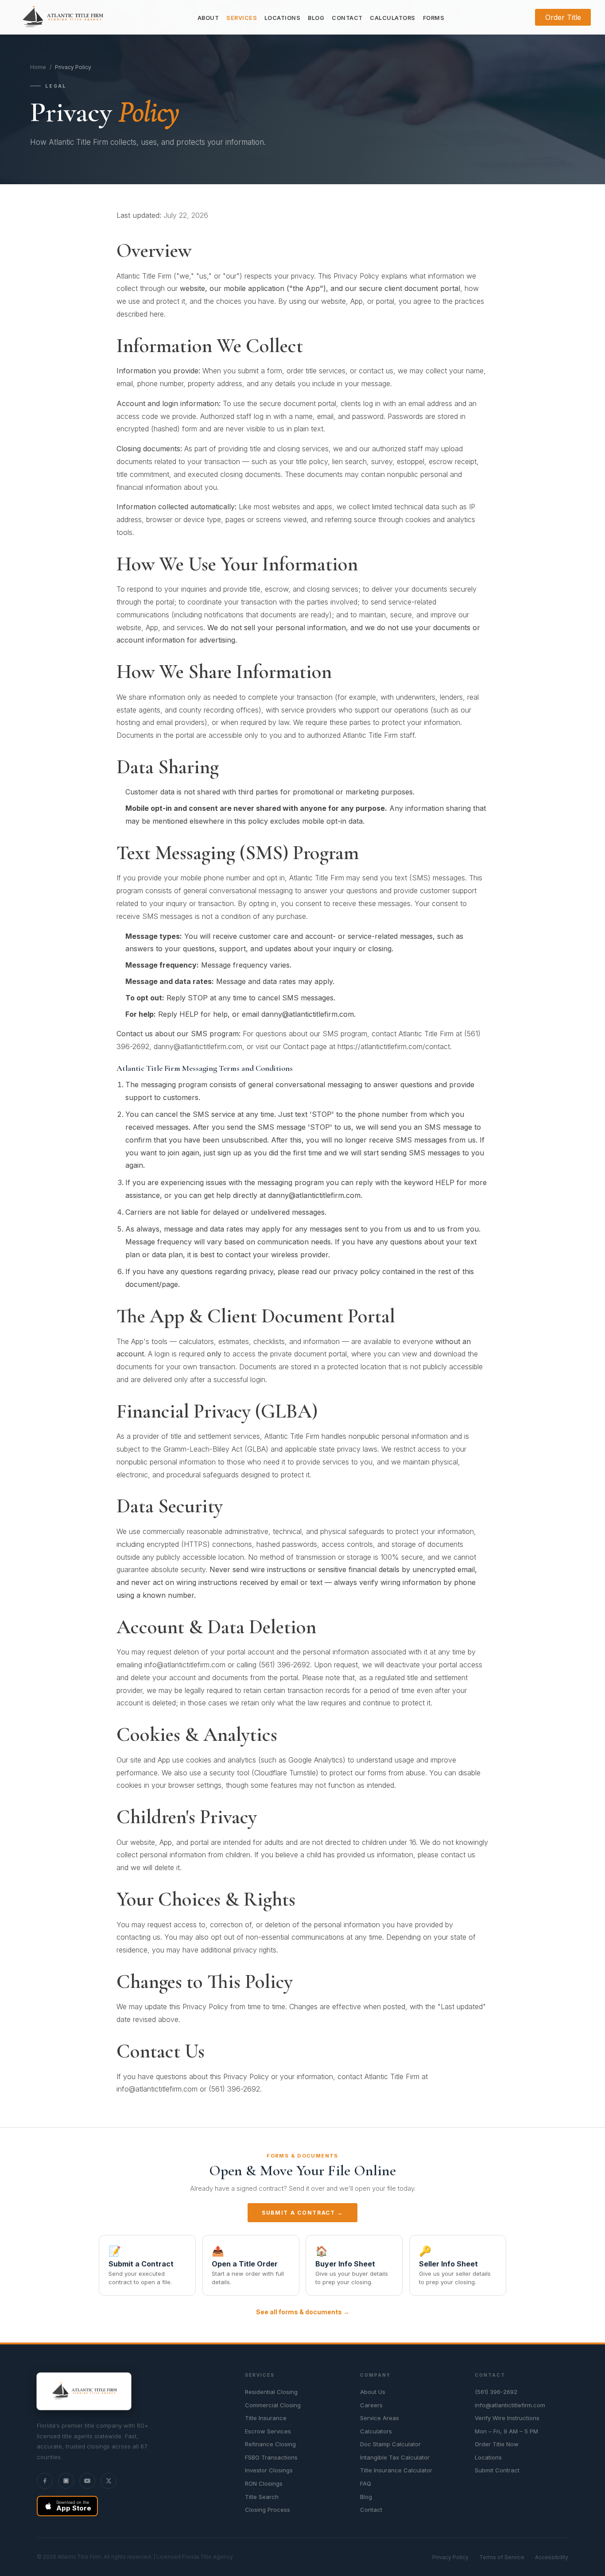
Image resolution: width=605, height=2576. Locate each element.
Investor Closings (269, 2470)
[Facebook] (45, 2481)
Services (242, 18)
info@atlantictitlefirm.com (185, 1665)
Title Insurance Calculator (396, 2470)
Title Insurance (266, 2418)
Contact (347, 18)
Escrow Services (268, 2431)
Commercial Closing (273, 2405)
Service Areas (380, 2418)
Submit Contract (497, 2470)
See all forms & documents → (303, 2312)
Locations (283, 18)
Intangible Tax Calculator (395, 2457)
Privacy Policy (450, 2557)
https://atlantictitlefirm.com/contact (394, 1046)
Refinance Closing (270, 2444)
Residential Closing (271, 2392)
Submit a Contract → (302, 2213)
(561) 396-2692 (496, 2392)
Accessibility (552, 2557)
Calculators (393, 18)
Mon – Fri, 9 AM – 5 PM (506, 2431)
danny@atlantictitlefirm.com (308, 1014)
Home (38, 67)
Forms (434, 18)
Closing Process (268, 2510)
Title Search (262, 2497)
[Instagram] (66, 2481)
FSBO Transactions (271, 2457)
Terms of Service (502, 2557)
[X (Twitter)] (109, 2481)
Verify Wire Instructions (507, 2418)
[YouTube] (87, 2481)
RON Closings (264, 2483)
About (208, 18)
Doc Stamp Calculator (390, 2444)
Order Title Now (497, 2444)
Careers (371, 2405)
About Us (373, 2392)
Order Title (563, 17)
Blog (316, 18)
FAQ (366, 2483)
